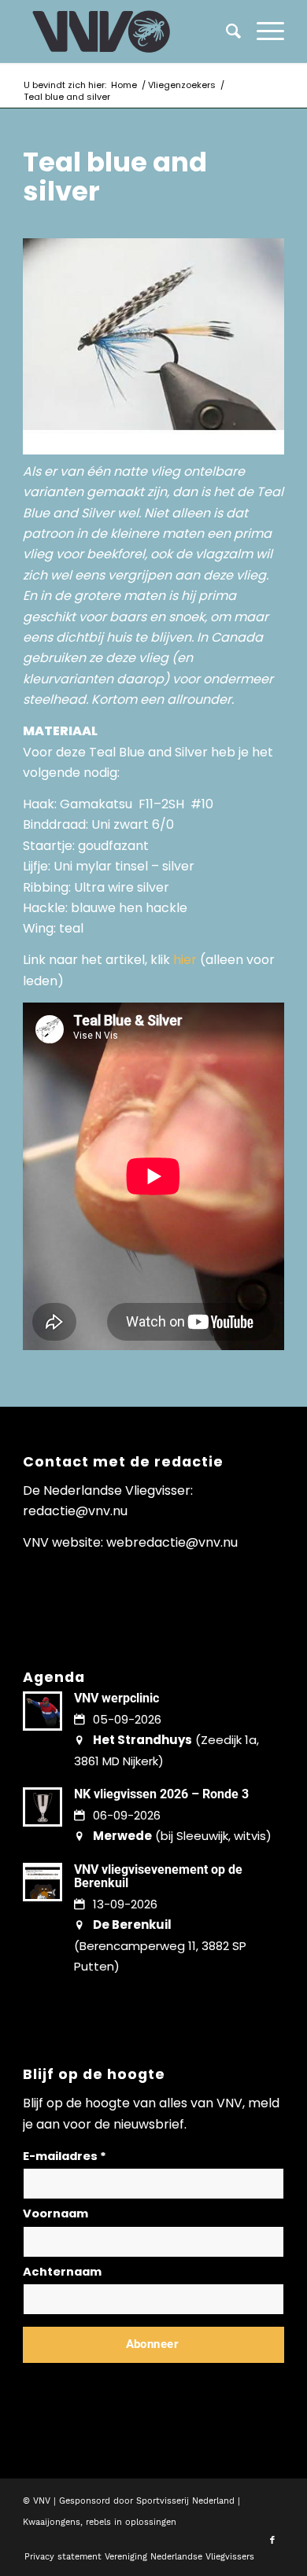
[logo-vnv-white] (127, 31)
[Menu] (263, 31)
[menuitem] (263, 31)
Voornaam (55, 2214)
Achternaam (62, 2272)
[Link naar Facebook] (272, 2541)
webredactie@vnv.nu (172, 1542)
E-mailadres (65, 2156)
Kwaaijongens (52, 2522)
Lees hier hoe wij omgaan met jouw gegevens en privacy (139, 2382)
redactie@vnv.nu (75, 1511)
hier (185, 960)
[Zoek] (226, 31)
